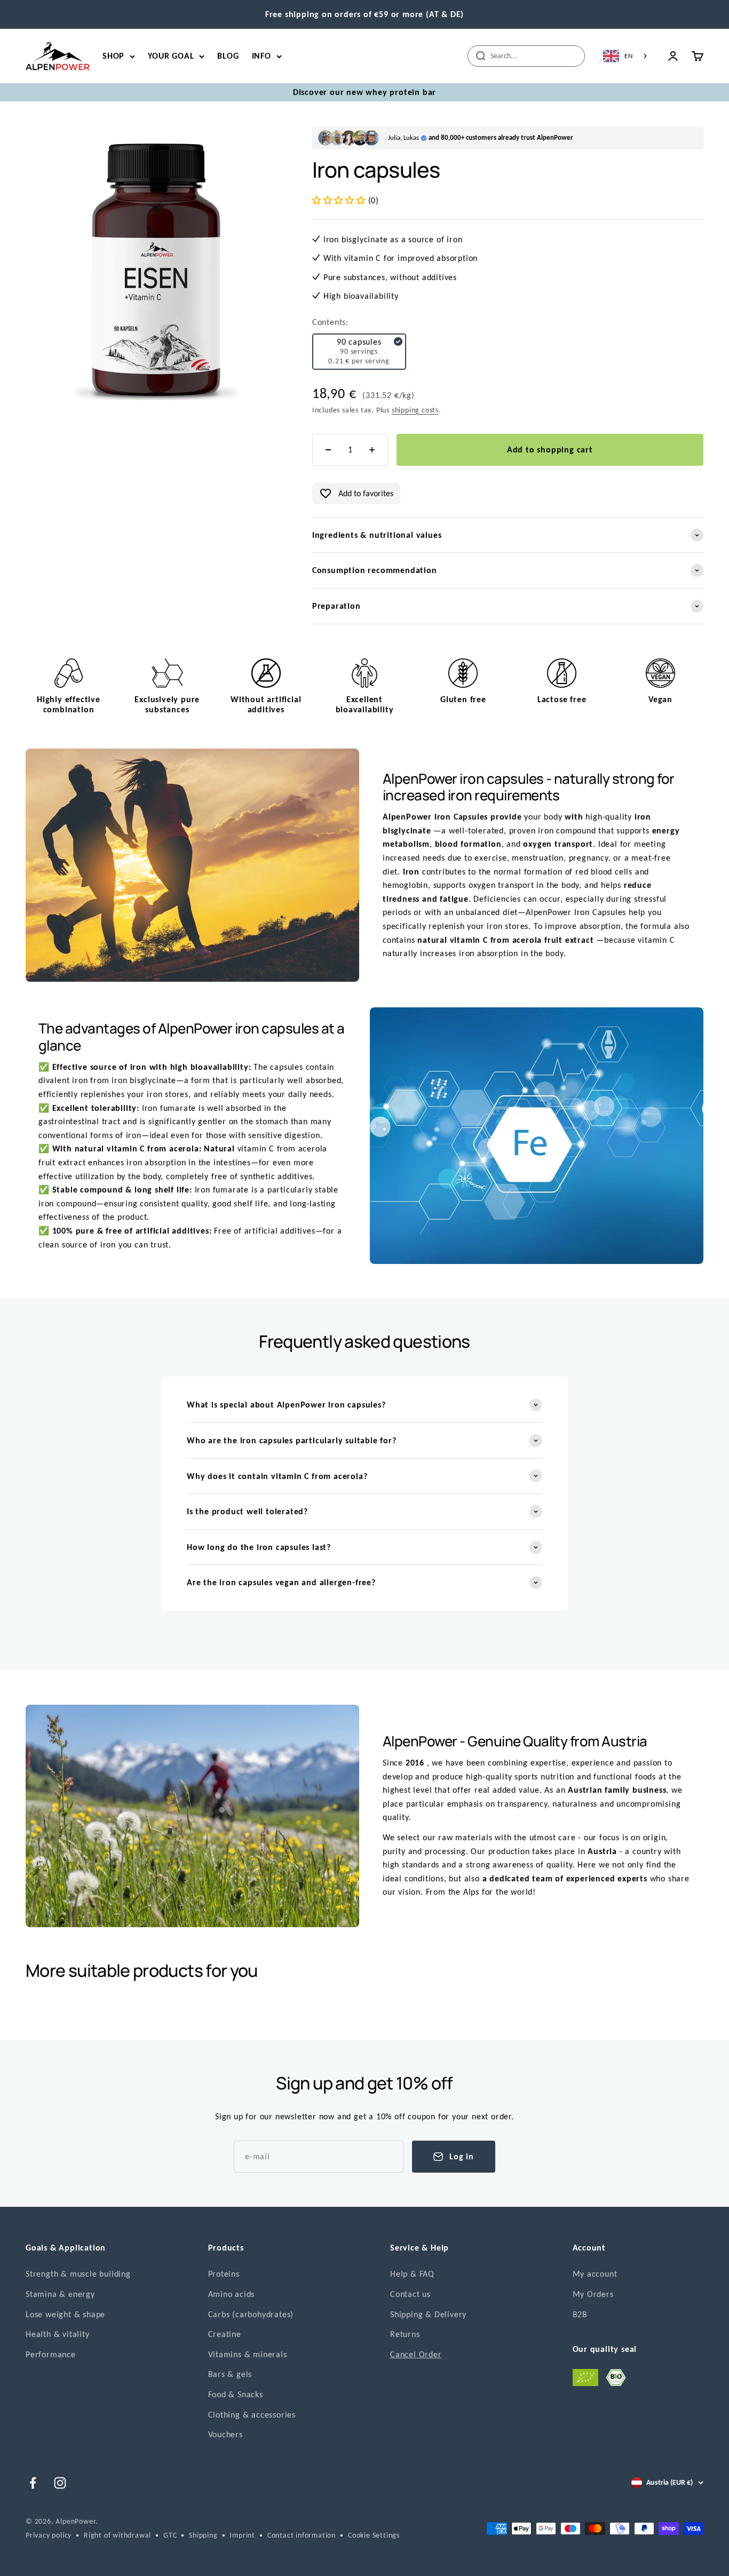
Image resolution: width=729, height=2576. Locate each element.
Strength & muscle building (78, 2274)
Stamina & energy (60, 2294)
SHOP (113, 56)
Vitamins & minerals (248, 2354)
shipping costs (415, 410)
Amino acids (232, 2294)
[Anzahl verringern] (328, 450)
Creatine (225, 2334)
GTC (170, 2535)
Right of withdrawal (117, 2535)
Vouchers (225, 2434)
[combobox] (626, 56)
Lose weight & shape (65, 2314)
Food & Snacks (236, 2394)
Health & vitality (58, 2334)
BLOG (228, 56)
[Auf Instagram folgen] (60, 2483)
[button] (340, 200)
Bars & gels (230, 2374)
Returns (405, 2334)
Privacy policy (49, 2535)
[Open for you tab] (18, 2561)
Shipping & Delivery (428, 2314)
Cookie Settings (374, 2535)
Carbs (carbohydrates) (251, 2314)
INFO (262, 56)
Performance (51, 2354)
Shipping (203, 2535)
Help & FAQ (412, 2274)
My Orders (593, 2294)
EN (629, 56)
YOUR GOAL (171, 56)
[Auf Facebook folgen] (33, 2483)
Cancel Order (416, 2354)
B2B (580, 2314)
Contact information (302, 2535)
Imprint (242, 2535)
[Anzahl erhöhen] (372, 450)
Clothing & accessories (252, 2415)
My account (595, 2274)
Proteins (224, 2274)
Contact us (410, 2294)
